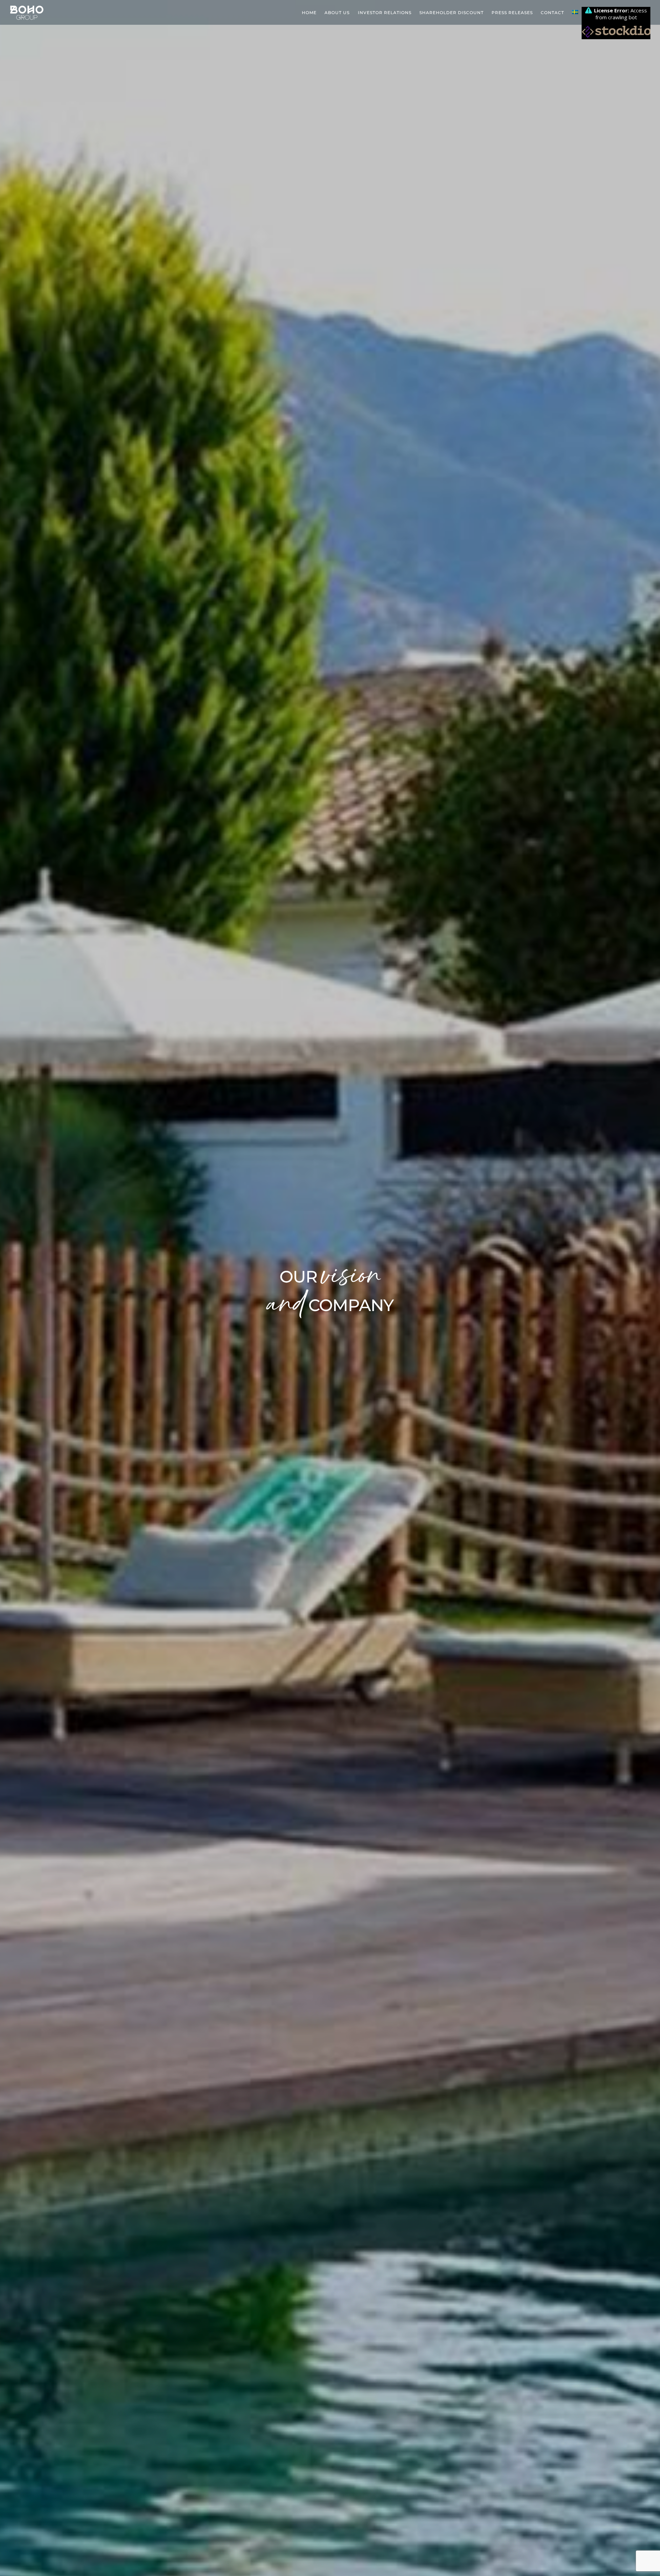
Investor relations (385, 13)
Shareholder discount (452, 13)
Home (309, 13)
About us (337, 13)
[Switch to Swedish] (575, 13)
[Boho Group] (27, 19)
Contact (552, 13)
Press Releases (512, 13)
